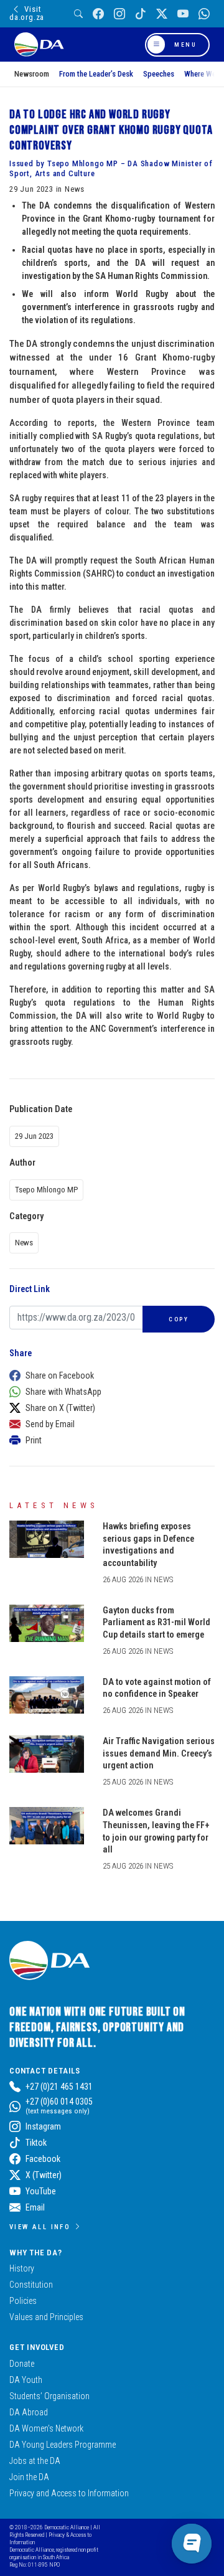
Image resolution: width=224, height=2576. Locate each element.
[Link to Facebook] (98, 14)
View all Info (40, 2227)
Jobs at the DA (35, 2461)
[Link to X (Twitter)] (162, 14)
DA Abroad (29, 2412)
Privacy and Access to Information (69, 2493)
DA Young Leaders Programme (63, 2445)
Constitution (31, 2285)
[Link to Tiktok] (141, 14)
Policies (23, 2301)
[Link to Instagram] (119, 14)
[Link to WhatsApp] (204, 14)
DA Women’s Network (46, 2428)
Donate (22, 2364)
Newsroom (32, 74)
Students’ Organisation (49, 2396)
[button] (109, 1375)
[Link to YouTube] (183, 14)
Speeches (159, 74)
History (22, 2268)
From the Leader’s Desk (96, 74)
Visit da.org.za (27, 13)
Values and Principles (46, 2317)
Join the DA (29, 2477)
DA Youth (26, 2380)
